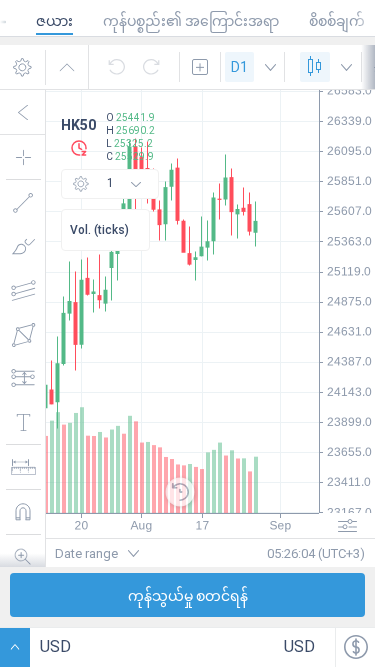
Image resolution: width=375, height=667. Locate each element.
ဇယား (54, 21)
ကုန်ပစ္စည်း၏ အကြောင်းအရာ (191, 21)
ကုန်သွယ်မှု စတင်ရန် (188, 596)
